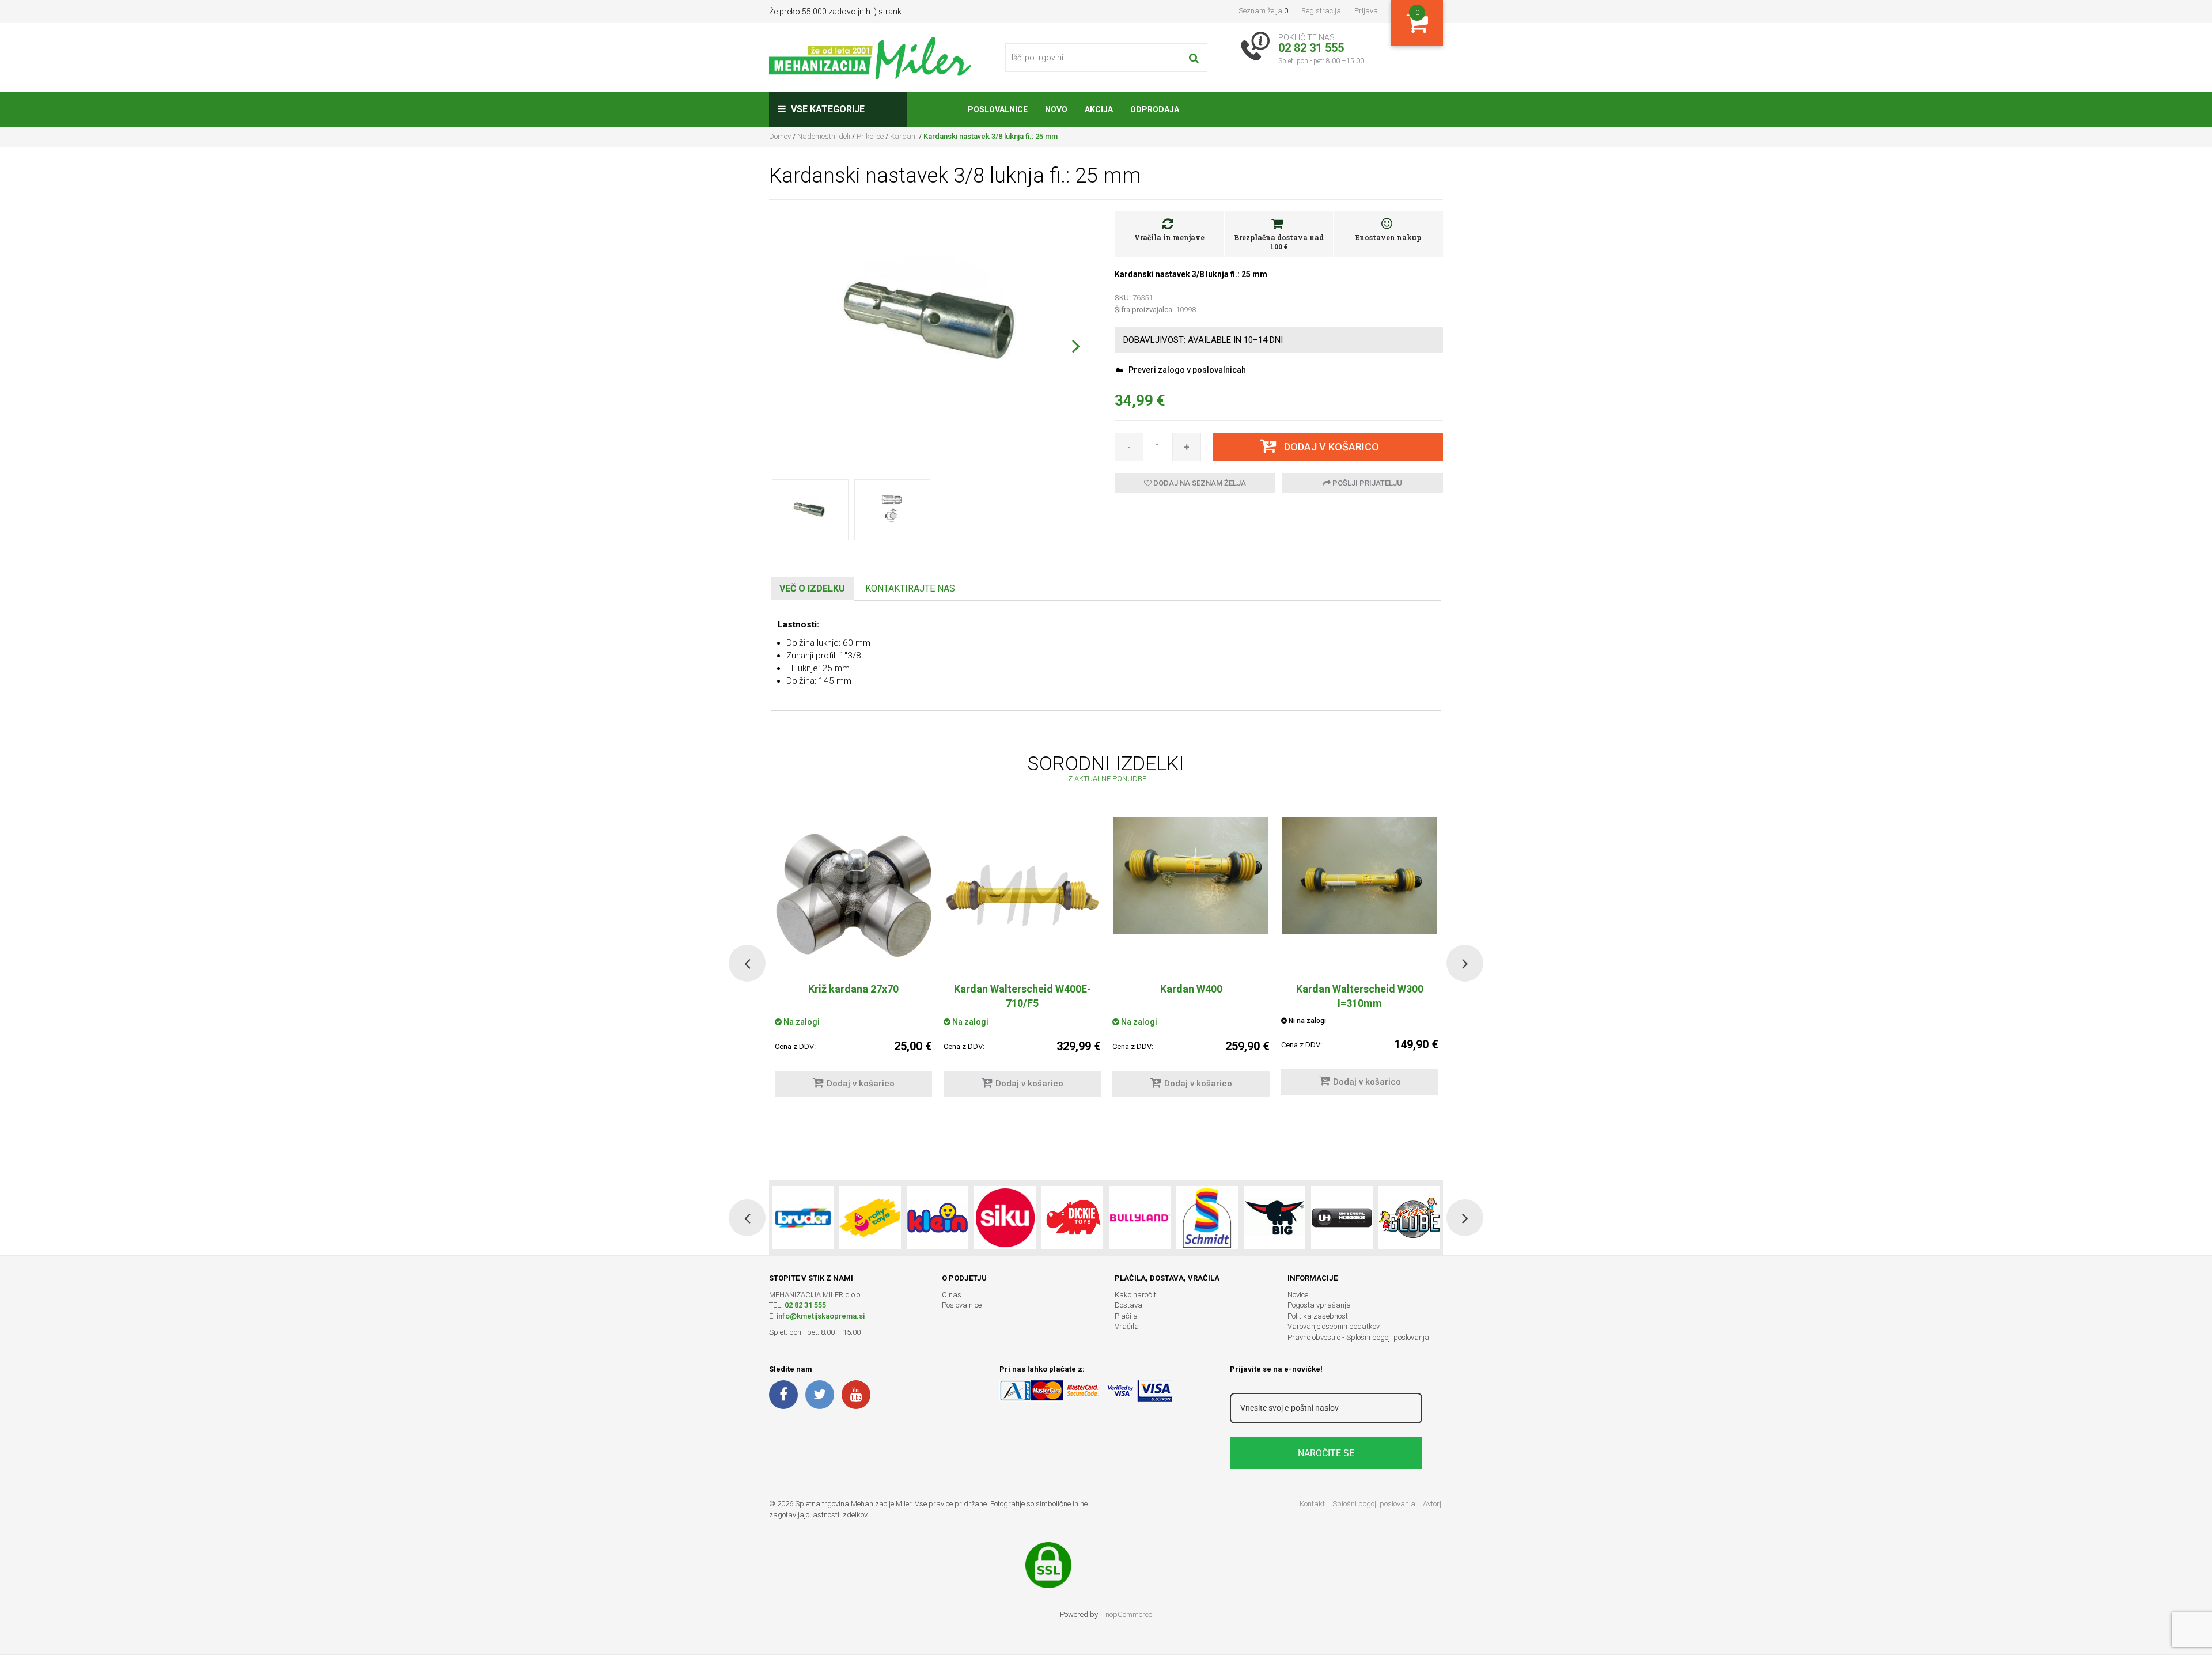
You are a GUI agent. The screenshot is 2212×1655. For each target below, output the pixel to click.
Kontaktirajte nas (910, 588)
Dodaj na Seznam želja (1199, 483)
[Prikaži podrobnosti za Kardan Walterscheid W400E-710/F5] (1022, 895)
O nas (952, 1295)
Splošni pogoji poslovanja (1374, 1504)
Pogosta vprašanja (1319, 1305)
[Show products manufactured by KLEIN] (938, 1218)
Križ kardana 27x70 (853, 989)
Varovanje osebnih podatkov (1334, 1326)
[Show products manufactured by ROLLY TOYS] (870, 1218)
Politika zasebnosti (1319, 1316)
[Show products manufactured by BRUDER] (803, 1218)
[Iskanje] (1194, 58)
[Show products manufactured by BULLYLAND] (1140, 1218)
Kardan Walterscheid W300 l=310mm (1360, 996)
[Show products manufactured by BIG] (1274, 1218)
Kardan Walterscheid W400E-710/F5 (1022, 996)
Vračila (1127, 1326)
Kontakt (1312, 1504)
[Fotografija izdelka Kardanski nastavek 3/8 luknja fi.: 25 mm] (933, 321)
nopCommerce (1129, 1614)
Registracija (1321, 11)
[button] (1076, 346)
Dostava (1128, 1305)
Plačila (1126, 1316)
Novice (1298, 1295)
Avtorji (1433, 1504)
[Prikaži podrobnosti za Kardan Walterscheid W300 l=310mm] (1360, 895)
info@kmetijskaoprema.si (821, 1316)
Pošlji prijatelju (1366, 483)
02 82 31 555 (805, 1305)
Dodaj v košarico (861, 1084)
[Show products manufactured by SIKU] (1005, 1218)
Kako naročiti (1136, 1295)
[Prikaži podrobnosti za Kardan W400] (1191, 895)
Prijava (1366, 11)
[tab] (812, 589)
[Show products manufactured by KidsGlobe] (1409, 1218)
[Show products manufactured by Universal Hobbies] (1342, 1218)
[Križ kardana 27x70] (853, 895)
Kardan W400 (1191, 989)
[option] (1022, 963)
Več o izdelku (812, 588)
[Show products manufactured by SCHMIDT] (1207, 1218)
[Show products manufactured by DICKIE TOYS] (1072, 1218)
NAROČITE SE (1326, 1453)
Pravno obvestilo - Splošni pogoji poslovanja (1358, 1337)
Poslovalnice (962, 1305)
